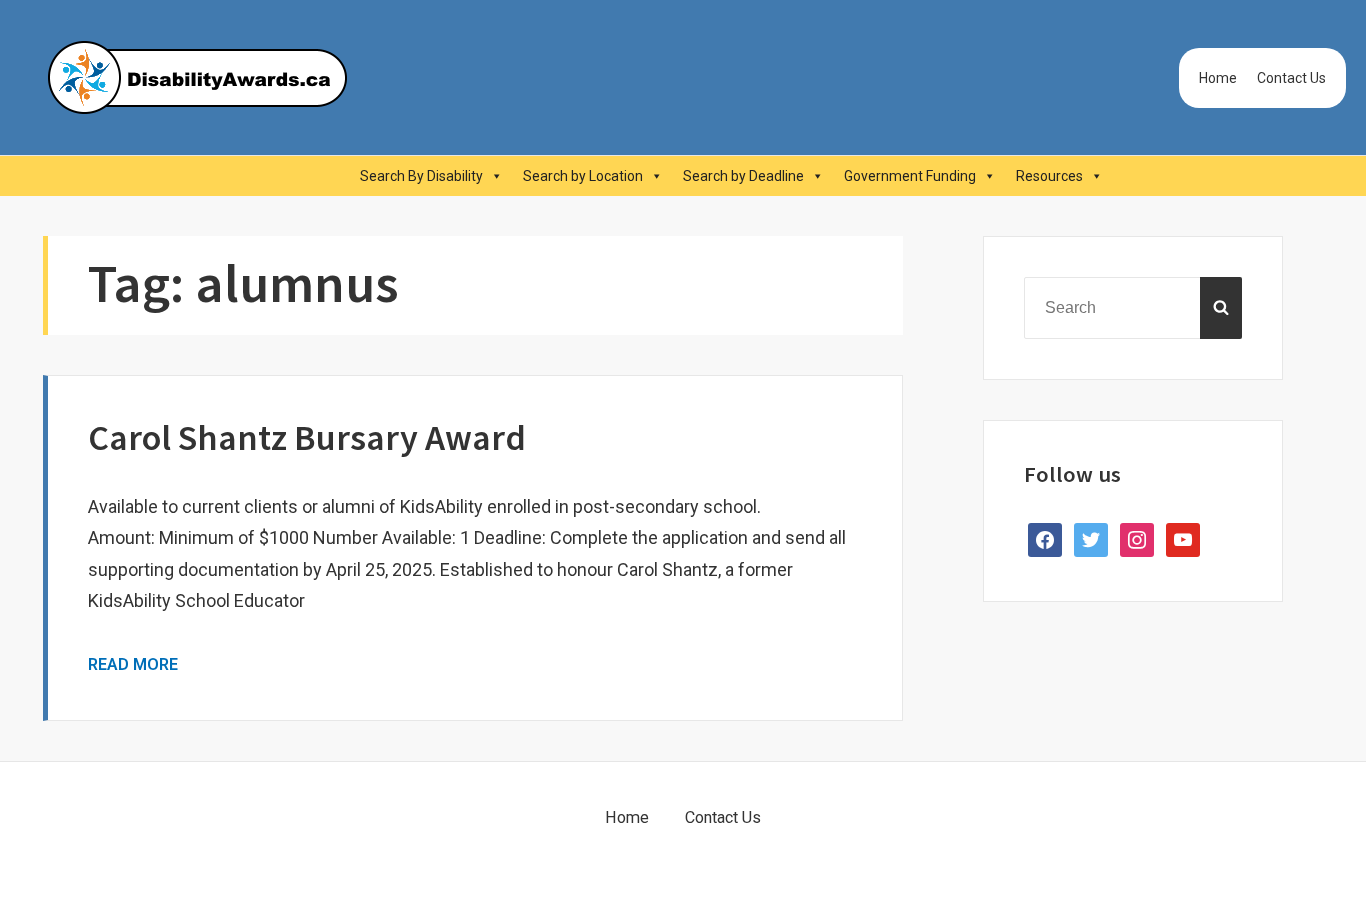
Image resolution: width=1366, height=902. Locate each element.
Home (1218, 78)
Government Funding (910, 176)
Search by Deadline (743, 176)
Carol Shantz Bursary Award (307, 437)
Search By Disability (421, 176)
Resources (1049, 176)
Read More (133, 664)
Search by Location (583, 176)
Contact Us (1291, 78)
